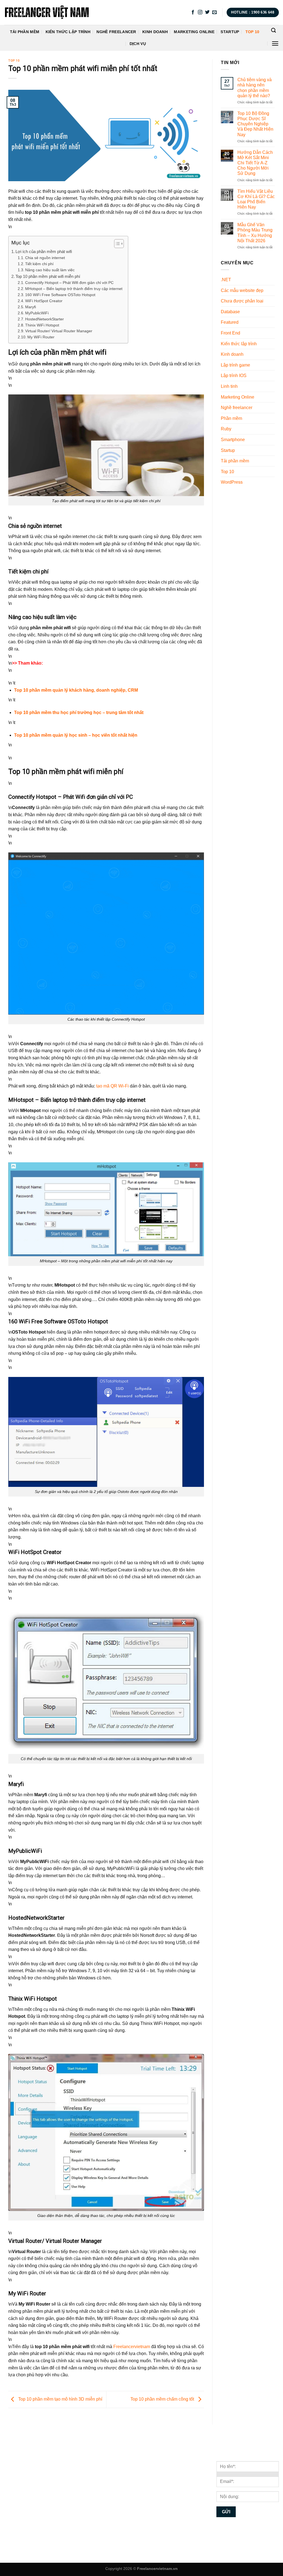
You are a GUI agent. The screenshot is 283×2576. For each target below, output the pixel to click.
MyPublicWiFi (37, 313)
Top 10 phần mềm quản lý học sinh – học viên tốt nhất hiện (76, 735)
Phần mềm (231, 418)
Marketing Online (194, 32)
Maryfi (31, 307)
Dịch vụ (138, 44)
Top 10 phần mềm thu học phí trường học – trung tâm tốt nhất (79, 713)
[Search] (273, 31)
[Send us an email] (214, 12)
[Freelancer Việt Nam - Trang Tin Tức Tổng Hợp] (47, 12)
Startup (230, 32)
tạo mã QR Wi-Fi (112, 1086)
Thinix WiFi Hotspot (42, 325)
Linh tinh (229, 386)
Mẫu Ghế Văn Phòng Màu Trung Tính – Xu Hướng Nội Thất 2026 (255, 233)
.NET (226, 280)
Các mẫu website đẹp (242, 290)
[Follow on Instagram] (200, 12)
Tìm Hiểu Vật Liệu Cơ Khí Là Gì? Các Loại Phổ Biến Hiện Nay (256, 199)
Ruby (226, 429)
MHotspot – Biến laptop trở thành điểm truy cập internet (74, 289)
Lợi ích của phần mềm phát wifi (44, 251)
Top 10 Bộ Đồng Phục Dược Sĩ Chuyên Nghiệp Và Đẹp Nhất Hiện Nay (255, 124)
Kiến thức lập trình (68, 32)
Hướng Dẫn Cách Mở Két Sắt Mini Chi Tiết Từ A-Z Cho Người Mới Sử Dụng (255, 163)
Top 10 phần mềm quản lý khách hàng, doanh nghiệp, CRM (76, 690)
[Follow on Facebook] (193, 12)
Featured (230, 322)
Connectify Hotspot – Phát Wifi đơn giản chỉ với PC (69, 283)
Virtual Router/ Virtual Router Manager (59, 331)
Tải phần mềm (25, 32)
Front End (230, 333)
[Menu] (275, 44)
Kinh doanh (155, 32)
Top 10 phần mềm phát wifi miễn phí (48, 276)
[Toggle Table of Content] (116, 244)
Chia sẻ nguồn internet (45, 258)
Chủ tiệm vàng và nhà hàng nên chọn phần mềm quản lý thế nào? (255, 88)
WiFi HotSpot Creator (44, 301)
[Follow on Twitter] (207, 12)
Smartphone (233, 439)
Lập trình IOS (234, 376)
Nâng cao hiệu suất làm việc (50, 270)
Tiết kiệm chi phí (39, 264)
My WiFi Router (41, 337)
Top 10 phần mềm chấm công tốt (163, 2399)
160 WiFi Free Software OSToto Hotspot (60, 295)
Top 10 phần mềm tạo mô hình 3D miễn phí (60, 2399)
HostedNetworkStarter (44, 319)
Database (230, 311)
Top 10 (252, 32)
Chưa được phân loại (242, 301)
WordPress (232, 482)
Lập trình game (235, 365)
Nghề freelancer (116, 32)
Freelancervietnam (132, 2347)
